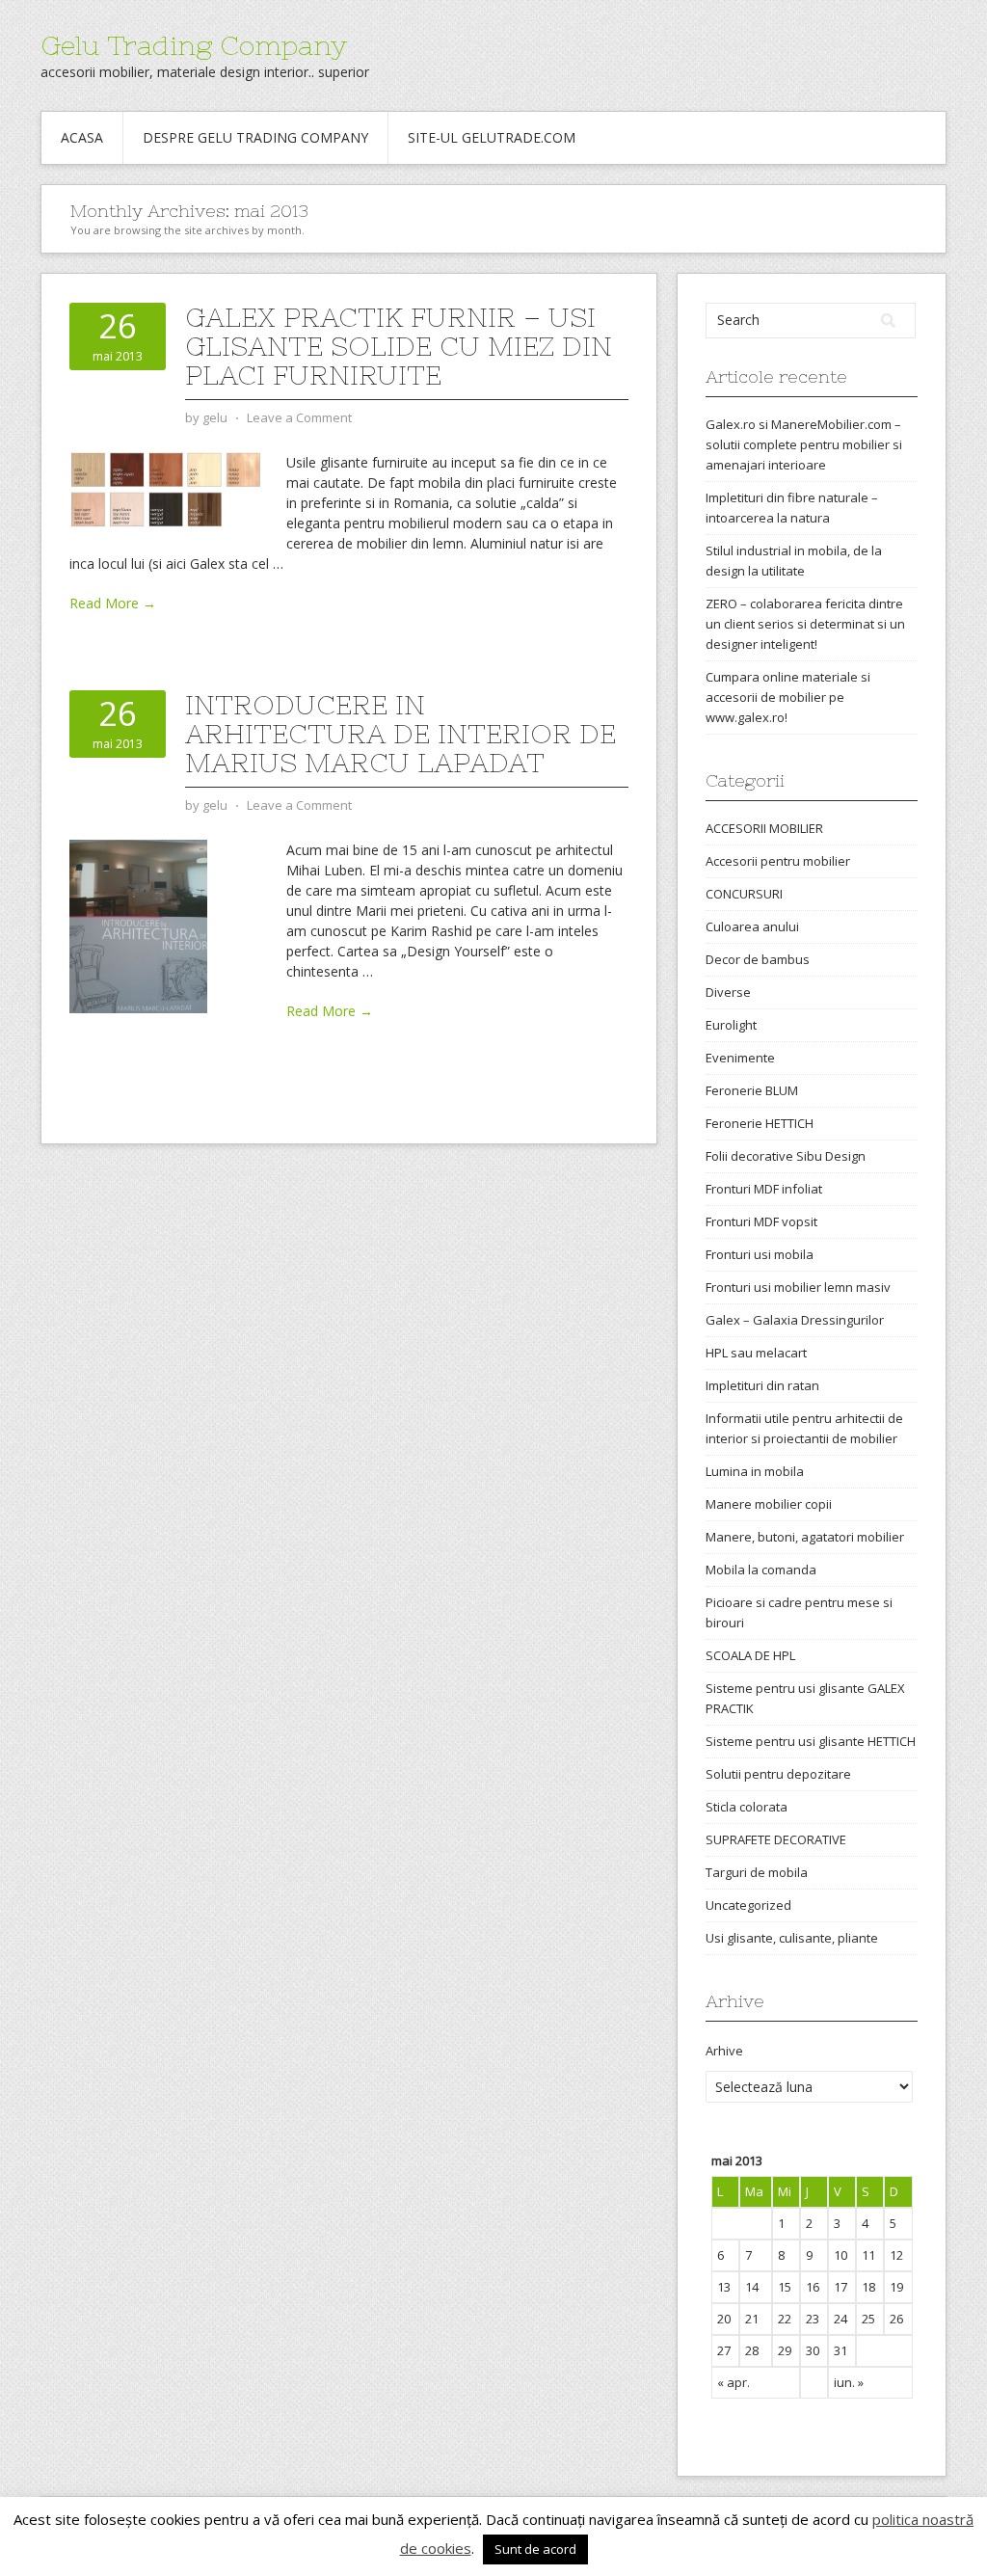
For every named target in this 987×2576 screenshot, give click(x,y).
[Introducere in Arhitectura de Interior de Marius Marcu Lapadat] (138, 925)
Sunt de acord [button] (535, 2549)
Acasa (82, 137)
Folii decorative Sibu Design (786, 1156)
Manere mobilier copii (769, 1504)
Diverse (728, 992)
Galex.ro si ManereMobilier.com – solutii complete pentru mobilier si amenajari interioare (804, 444)
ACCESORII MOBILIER (764, 828)
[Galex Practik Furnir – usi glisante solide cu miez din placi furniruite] (166, 488)
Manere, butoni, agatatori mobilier (805, 1537)
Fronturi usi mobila (760, 1254)
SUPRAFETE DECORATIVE (776, 1839)
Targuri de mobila (757, 1872)
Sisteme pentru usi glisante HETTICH (811, 1741)
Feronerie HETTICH (760, 1123)
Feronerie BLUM (752, 1090)
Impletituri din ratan (762, 1385)
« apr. (734, 2382)
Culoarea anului (752, 926)
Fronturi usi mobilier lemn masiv (798, 1287)
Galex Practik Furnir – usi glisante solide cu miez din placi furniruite (399, 346)
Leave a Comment (299, 417)
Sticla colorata (747, 1807)
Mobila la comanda (761, 1570)
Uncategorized (748, 1905)
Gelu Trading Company (194, 45)
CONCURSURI (744, 894)
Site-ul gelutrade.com (492, 137)
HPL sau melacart (756, 1353)
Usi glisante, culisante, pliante (792, 1938)
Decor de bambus (758, 959)
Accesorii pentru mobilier (778, 861)
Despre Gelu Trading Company (255, 137)
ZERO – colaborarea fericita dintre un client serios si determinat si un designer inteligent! (805, 624)
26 (896, 2319)
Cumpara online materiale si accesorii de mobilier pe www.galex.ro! (788, 697)
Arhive (724, 2051)
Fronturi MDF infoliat (764, 1189)
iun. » (849, 2382)
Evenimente (740, 1058)
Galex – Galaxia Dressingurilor (795, 1320)
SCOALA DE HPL (750, 1655)
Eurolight (731, 1025)
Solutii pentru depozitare (778, 1774)
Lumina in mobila (755, 1471)
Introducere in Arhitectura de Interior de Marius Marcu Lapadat (400, 734)
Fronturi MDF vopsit (761, 1221)
